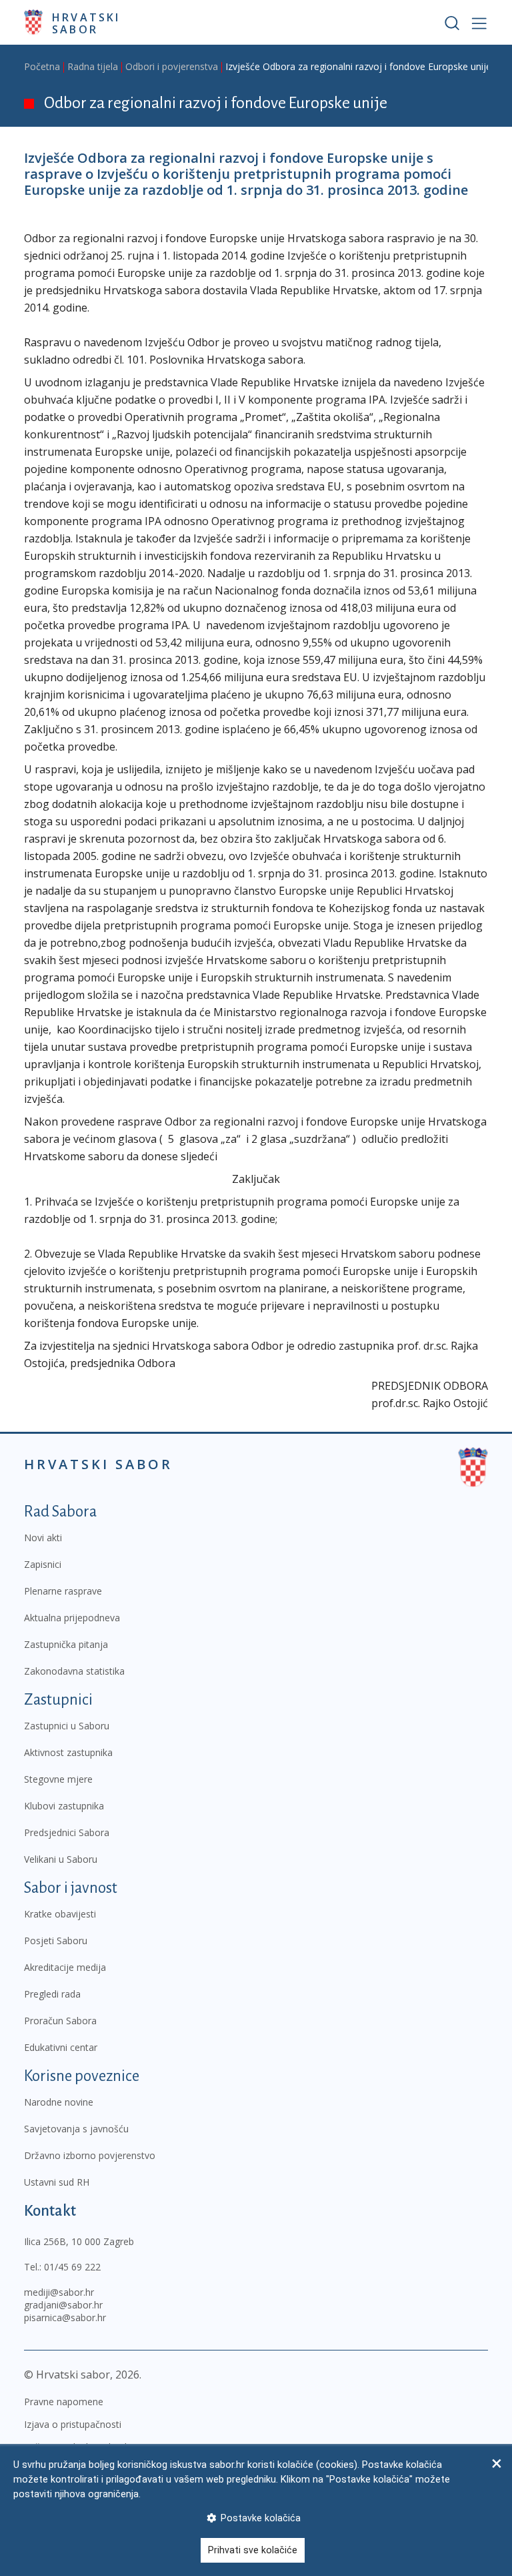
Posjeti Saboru (56, 1941)
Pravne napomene (64, 2402)
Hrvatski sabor (86, 23)
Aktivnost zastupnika (68, 1752)
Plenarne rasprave (63, 1591)
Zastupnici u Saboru (67, 1726)
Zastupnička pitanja (66, 1644)
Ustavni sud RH (57, 2182)
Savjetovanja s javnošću (76, 2129)
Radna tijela (93, 66)
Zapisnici (43, 1564)
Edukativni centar (61, 2047)
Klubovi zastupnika (64, 1806)
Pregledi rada (52, 1994)
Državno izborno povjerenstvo (90, 2155)
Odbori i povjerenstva (172, 66)
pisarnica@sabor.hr (65, 2317)
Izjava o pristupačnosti (73, 2424)
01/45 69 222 (72, 2267)
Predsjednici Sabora (67, 1832)
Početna (42, 66)
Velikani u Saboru (61, 1859)
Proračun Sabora (60, 2021)
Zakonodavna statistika (74, 1671)
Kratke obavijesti (60, 1914)
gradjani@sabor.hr (63, 2305)
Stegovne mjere (58, 1779)
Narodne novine (59, 2102)
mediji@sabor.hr (59, 2292)
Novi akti (43, 1538)
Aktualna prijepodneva (72, 1618)
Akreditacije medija (65, 1967)
